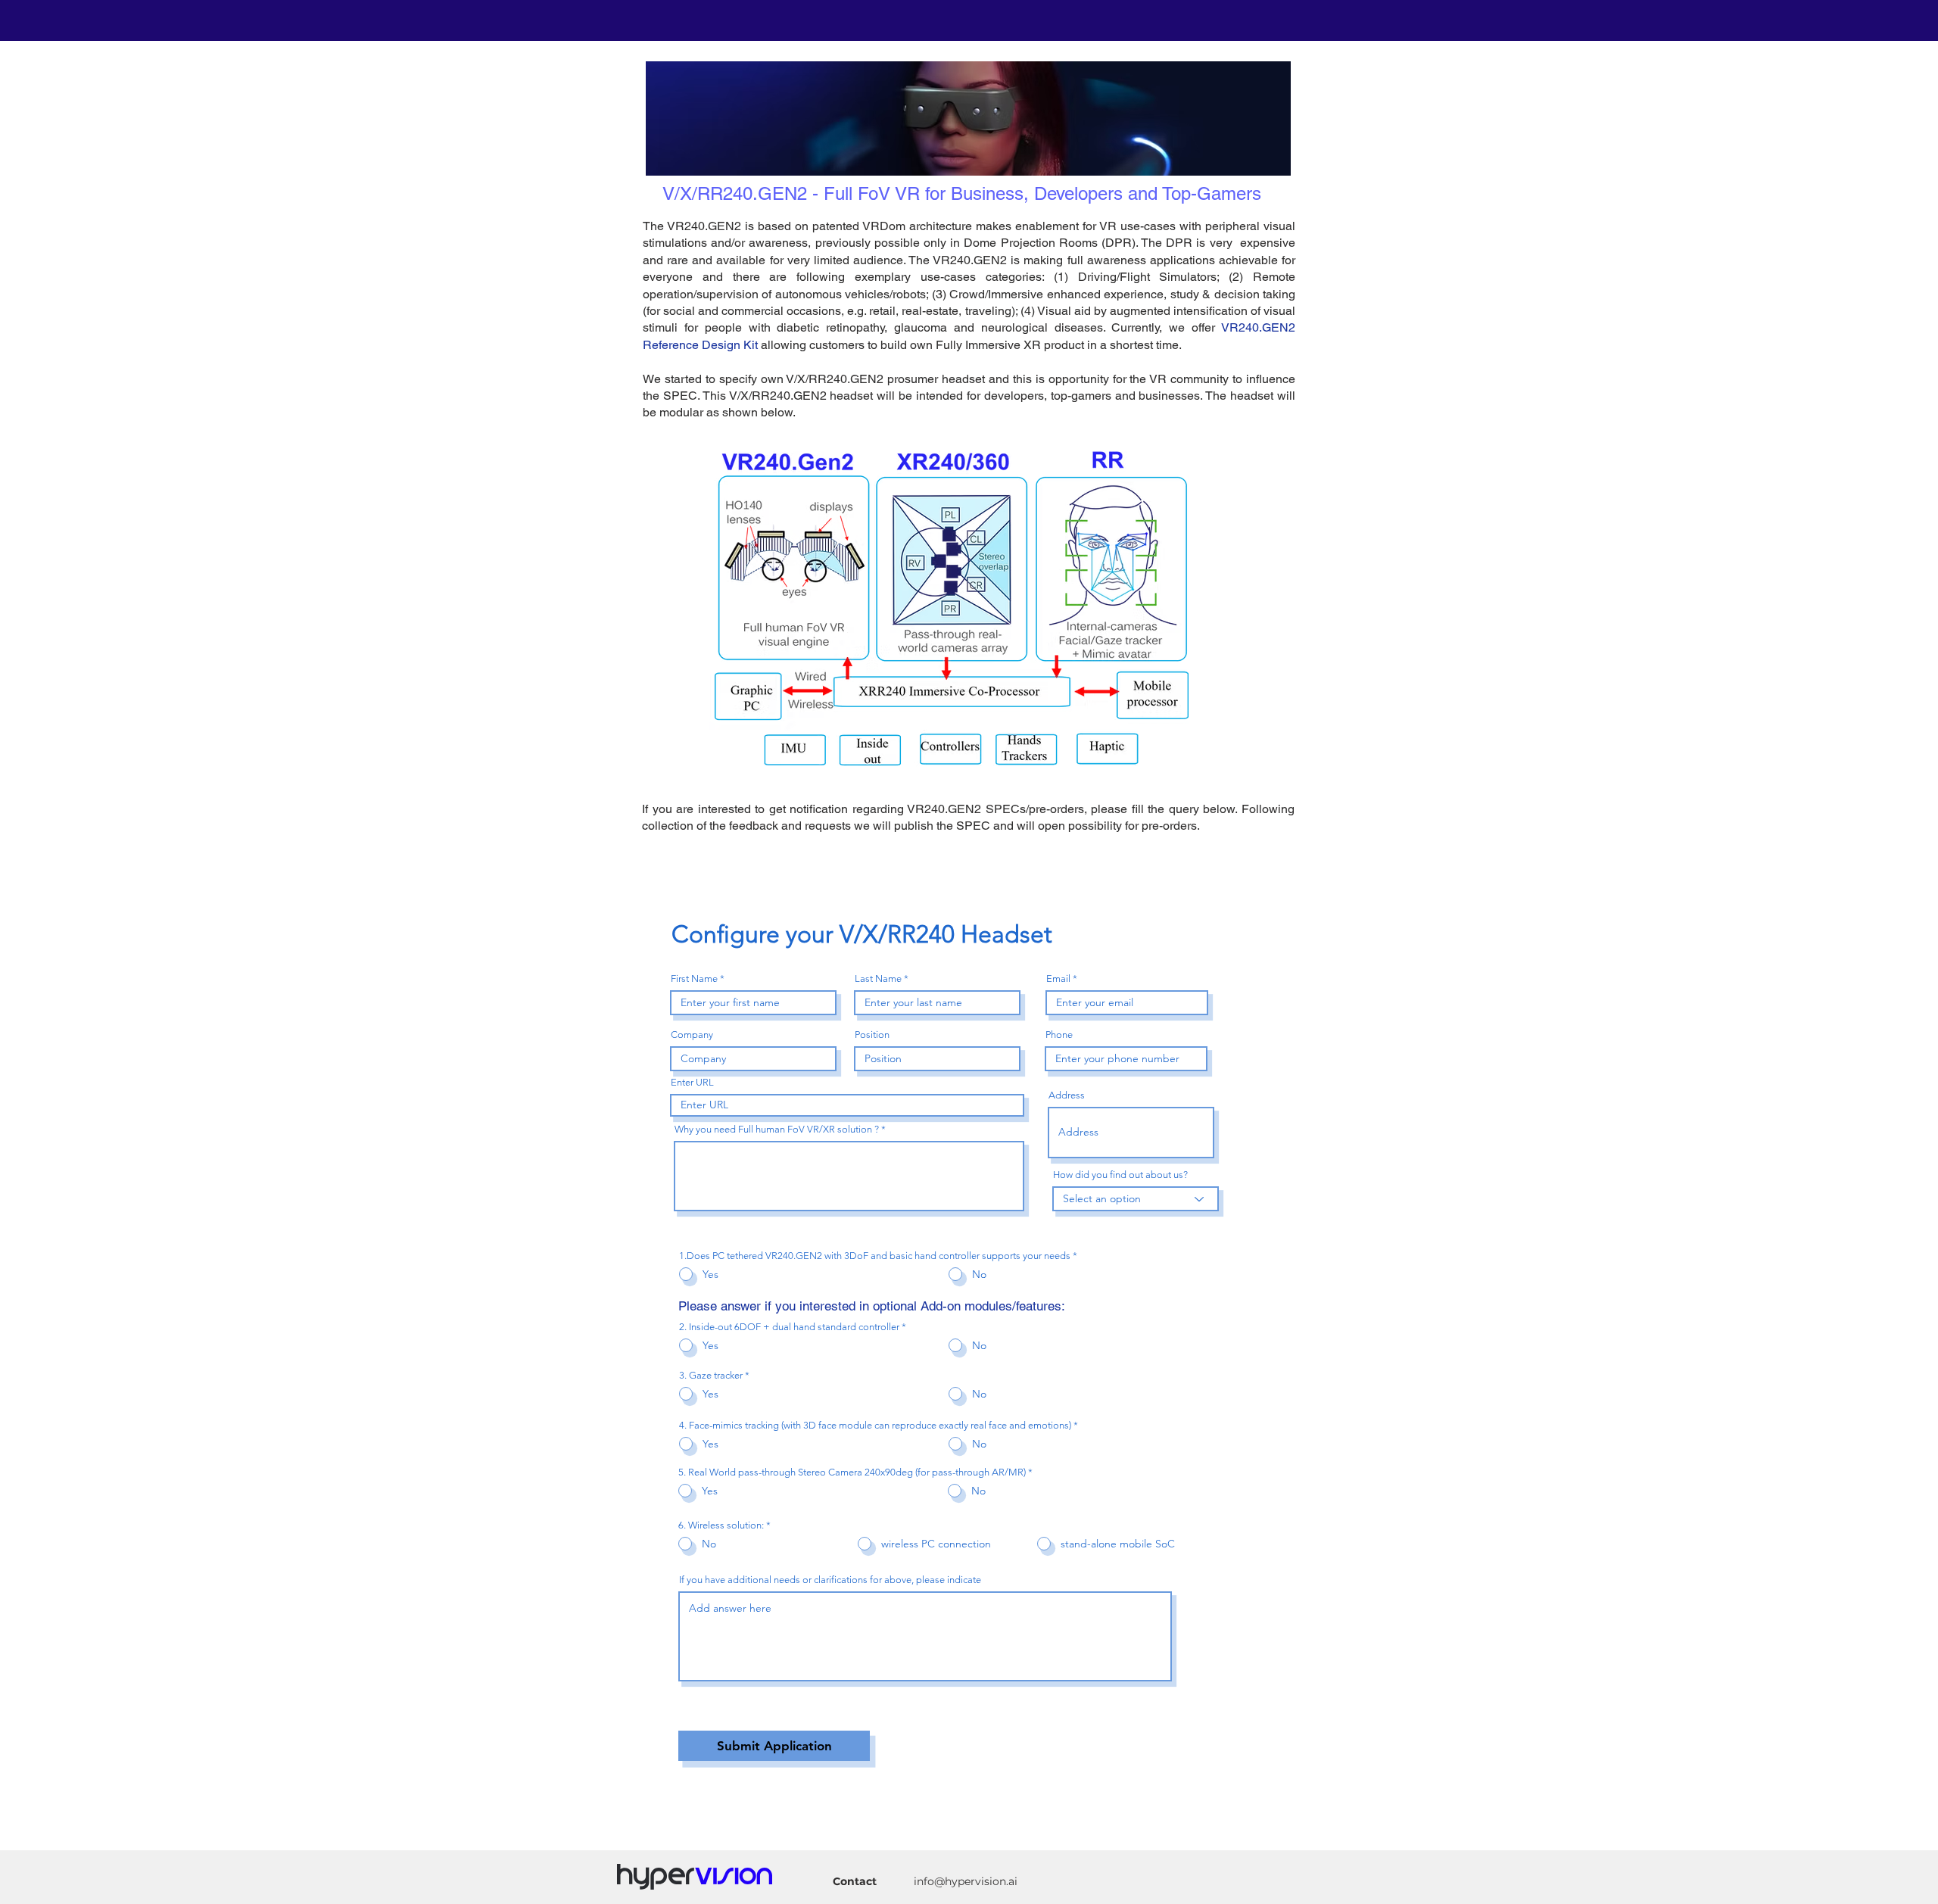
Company (692, 1035)
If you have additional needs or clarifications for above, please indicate (830, 1580)
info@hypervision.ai (966, 1881)
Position (872, 1035)
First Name (694, 978)
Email (1058, 978)
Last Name (878, 978)
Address (1067, 1095)
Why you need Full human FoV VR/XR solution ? (777, 1129)
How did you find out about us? (1120, 1175)
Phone (1059, 1035)
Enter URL (692, 1082)
